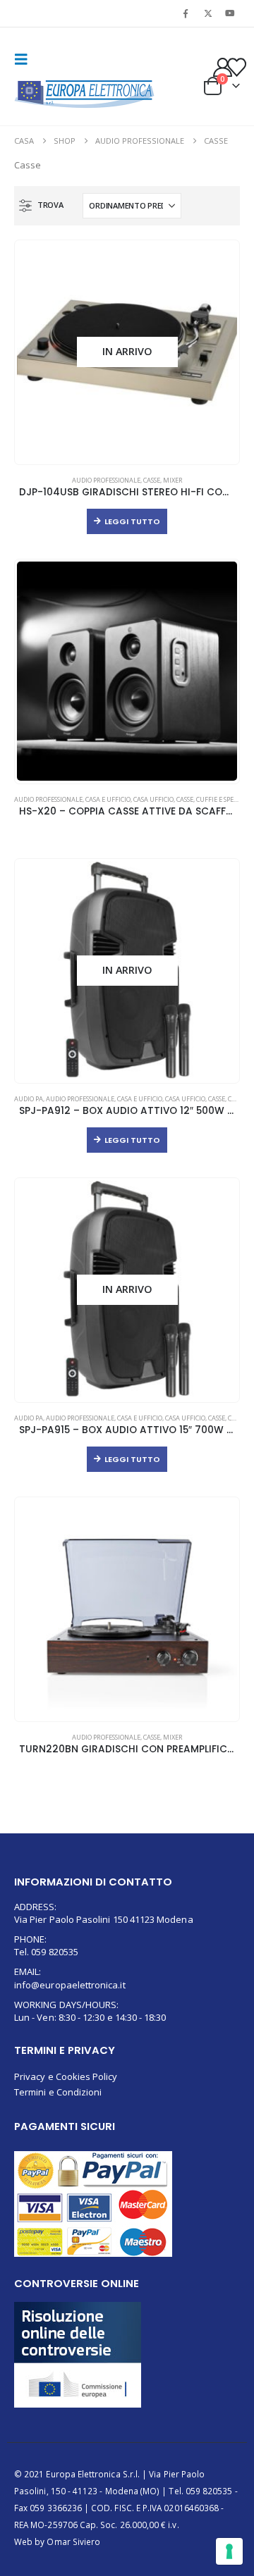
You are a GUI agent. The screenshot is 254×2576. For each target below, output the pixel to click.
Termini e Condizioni (58, 2092)
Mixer (173, 480)
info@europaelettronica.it (70, 1985)
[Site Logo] (85, 94)
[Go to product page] (127, 671)
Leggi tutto (132, 521)
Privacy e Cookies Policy (66, 2076)
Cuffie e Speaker (223, 799)
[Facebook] (186, 13)
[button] (25, 59)
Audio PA (29, 1099)
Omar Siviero (73, 2541)
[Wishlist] (237, 67)
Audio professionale (106, 480)
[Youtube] (230, 13)
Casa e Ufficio (108, 799)
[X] (208, 13)
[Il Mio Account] (222, 67)
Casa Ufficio (153, 799)
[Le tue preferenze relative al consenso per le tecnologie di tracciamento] (229, 2551)
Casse (152, 480)
